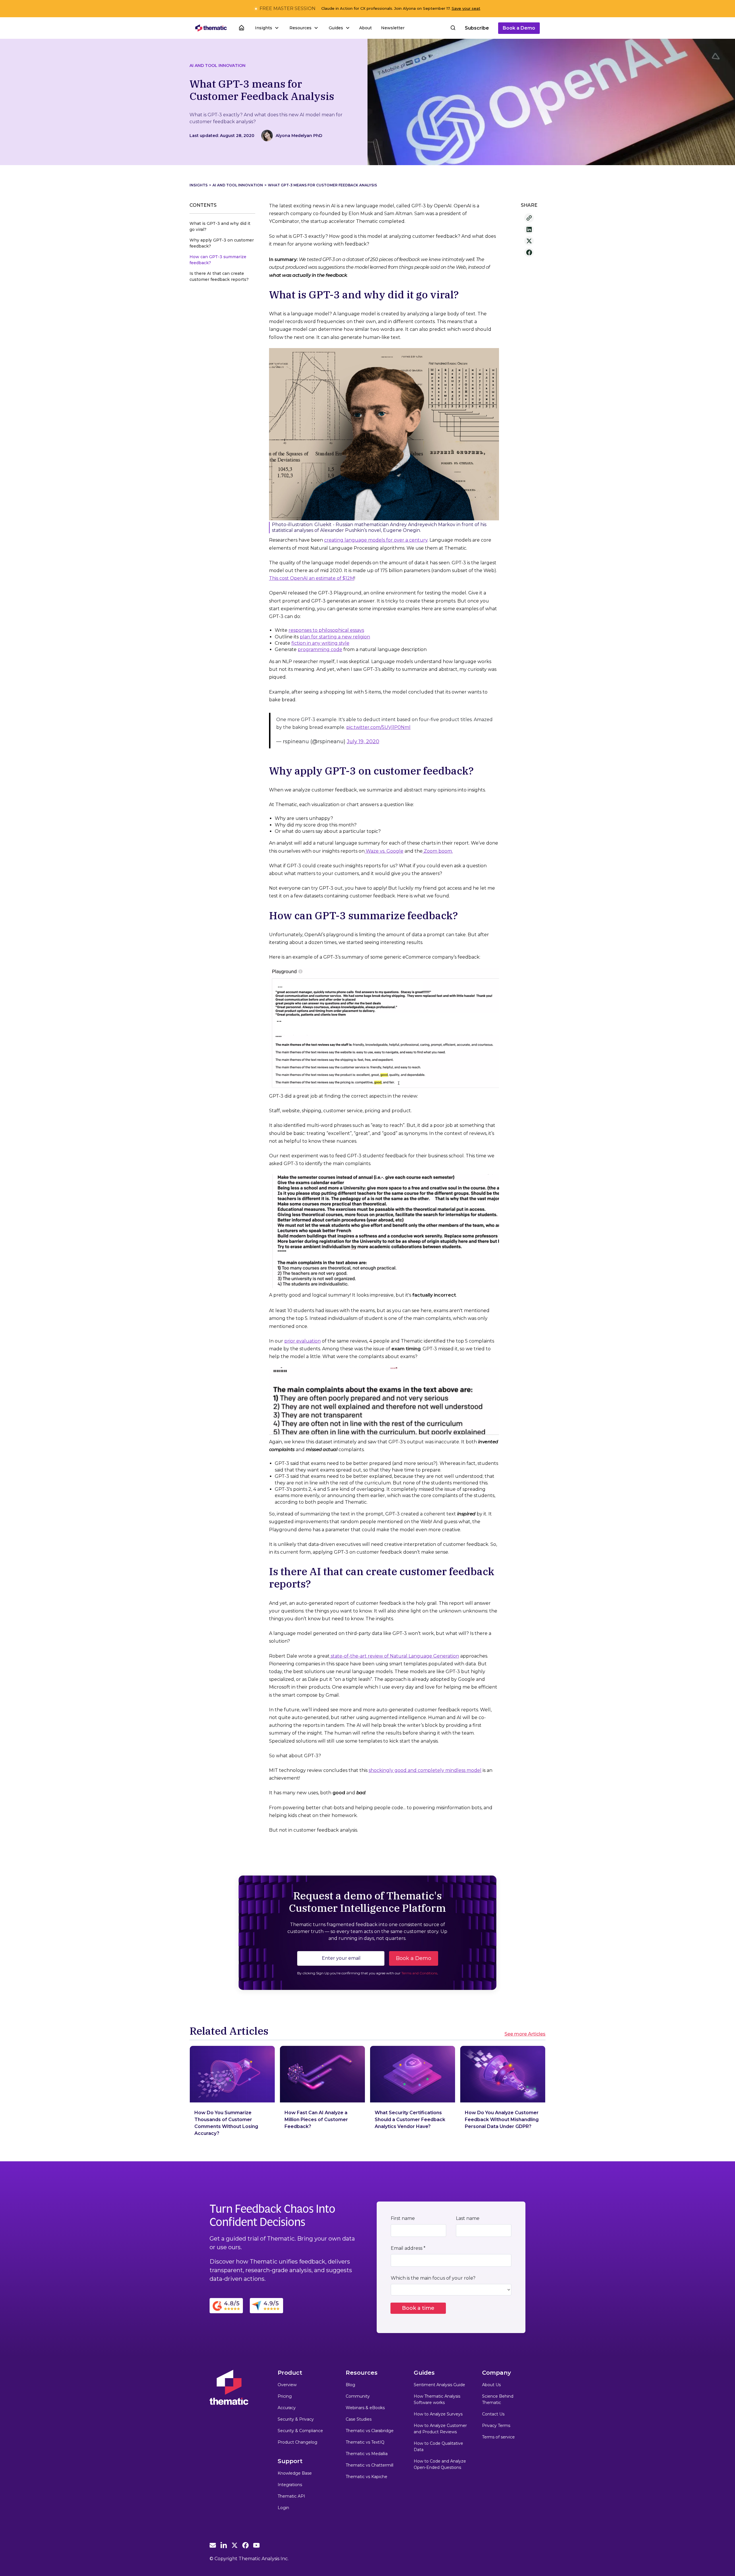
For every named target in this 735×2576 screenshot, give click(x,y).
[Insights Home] (241, 28)
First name (403, 2218)
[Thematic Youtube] (256, 2545)
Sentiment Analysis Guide (439, 2385)
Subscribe (477, 28)
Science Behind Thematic (498, 2399)
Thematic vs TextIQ (365, 2442)
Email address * (408, 2248)
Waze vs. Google (384, 851)
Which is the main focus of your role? (433, 2278)
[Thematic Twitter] (235, 2545)
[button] (266, 28)
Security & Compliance (300, 2431)
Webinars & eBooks (365, 2408)
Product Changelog (297, 2442)
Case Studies (359, 2419)
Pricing (285, 2396)
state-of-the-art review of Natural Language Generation (394, 1656)
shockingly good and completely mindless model (425, 1770)
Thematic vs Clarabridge (370, 2431)
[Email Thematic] (213, 2545)
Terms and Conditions (419, 1973)
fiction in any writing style (320, 643)
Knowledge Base (295, 2473)
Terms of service (498, 2437)
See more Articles (525, 2034)
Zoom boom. (438, 851)
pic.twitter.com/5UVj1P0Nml (378, 727)
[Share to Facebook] (529, 252)
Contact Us (493, 2414)
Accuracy (287, 2408)
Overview (287, 2385)
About (365, 28)
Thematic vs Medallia (367, 2454)
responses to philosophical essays (326, 630)
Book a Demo (519, 28)
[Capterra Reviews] (266, 2305)
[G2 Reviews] (226, 2305)
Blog (350, 2385)
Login (283, 2508)
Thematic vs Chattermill (370, 2465)
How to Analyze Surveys (438, 2414)
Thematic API (291, 2496)
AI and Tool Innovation (217, 65)
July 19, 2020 (363, 741)
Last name (468, 2218)
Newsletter (393, 28)
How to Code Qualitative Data (438, 2446)
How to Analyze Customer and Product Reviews (440, 2429)
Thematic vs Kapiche (366, 2477)
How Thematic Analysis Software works (437, 2399)
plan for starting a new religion (335, 637)
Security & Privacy (296, 2419)
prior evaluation (302, 1341)
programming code (320, 649)
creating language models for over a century (376, 540)
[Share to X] (529, 241)
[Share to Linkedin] (529, 229)
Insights (199, 185)
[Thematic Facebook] (245, 2545)
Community (358, 2396)
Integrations (290, 2485)
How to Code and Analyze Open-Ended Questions (440, 2464)
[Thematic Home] (211, 28)
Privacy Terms (496, 2426)
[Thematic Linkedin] (224, 2545)
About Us (491, 2385)
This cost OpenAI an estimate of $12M (312, 578)
